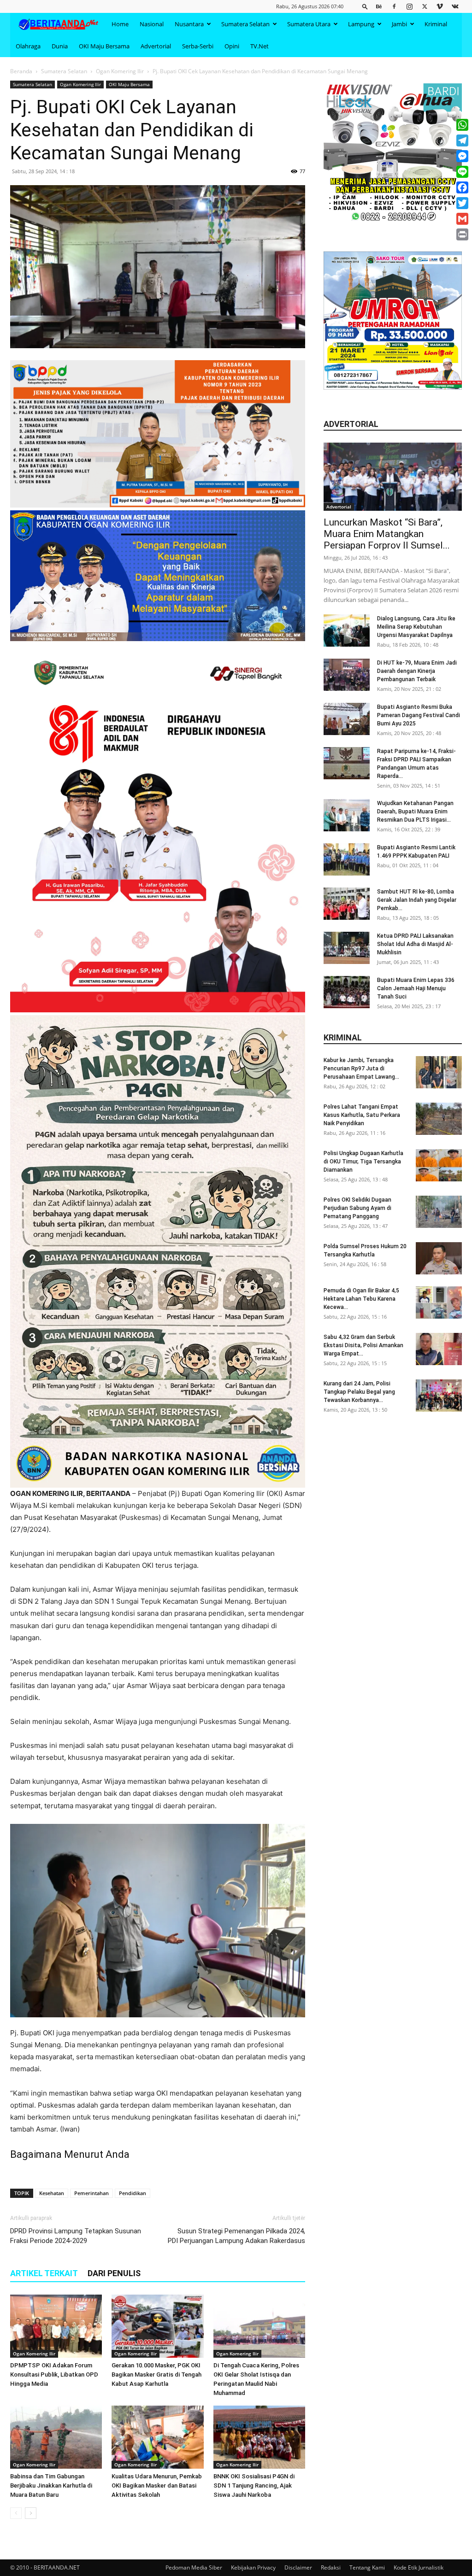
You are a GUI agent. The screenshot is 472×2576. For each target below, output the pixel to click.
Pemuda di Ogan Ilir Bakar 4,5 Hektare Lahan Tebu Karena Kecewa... (361, 1299)
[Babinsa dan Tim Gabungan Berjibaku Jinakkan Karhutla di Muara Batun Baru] (56, 2437)
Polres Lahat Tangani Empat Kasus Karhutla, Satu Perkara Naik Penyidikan (362, 1115)
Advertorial (156, 46)
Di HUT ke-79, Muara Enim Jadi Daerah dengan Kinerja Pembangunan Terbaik (417, 671)
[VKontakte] (455, 6)
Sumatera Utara (309, 24)
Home (120, 24)
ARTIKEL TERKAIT (44, 2273)
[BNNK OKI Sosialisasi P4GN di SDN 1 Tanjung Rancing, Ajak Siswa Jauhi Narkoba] (259, 2437)
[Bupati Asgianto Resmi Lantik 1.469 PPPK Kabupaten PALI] (347, 859)
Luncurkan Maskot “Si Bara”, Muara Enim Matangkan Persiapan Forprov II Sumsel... (387, 534)
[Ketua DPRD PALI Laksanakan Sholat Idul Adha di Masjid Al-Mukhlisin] (347, 948)
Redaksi (331, 2567)
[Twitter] (425, 6)
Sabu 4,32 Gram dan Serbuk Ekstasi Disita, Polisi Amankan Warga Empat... (363, 1345)
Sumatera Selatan (245, 24)
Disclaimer (298, 2567)
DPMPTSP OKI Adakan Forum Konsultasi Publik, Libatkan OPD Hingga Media (54, 2374)
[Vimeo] (440, 6)
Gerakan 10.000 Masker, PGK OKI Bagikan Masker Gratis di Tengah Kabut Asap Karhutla (156, 2374)
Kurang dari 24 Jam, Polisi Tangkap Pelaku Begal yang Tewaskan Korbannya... (359, 1392)
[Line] (462, 172)
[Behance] (379, 6)
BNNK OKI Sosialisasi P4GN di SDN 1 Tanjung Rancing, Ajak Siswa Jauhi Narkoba (254, 2485)
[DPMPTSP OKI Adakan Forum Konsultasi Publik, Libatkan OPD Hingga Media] (56, 2326)
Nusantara (189, 24)
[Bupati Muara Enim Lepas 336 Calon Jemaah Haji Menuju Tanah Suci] (347, 992)
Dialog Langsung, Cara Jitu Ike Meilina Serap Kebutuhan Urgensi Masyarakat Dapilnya (416, 627)
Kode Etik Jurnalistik (419, 2567)
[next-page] (31, 2513)
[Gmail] (462, 219)
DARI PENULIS (114, 2273)
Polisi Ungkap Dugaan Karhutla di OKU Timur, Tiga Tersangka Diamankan (363, 1162)
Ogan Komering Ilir (120, 71)
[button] (365, 6)
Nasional (152, 24)
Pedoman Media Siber (194, 2567)
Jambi (399, 24)
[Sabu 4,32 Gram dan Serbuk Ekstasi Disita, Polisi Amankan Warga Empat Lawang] (439, 1349)
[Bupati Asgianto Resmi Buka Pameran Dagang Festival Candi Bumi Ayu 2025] (347, 719)
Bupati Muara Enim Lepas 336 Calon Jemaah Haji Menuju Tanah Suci (416, 988)
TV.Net (260, 46)
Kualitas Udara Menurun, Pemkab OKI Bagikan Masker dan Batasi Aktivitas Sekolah (157, 2485)
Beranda (21, 71)
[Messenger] (462, 156)
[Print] (462, 234)
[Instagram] (409, 6)
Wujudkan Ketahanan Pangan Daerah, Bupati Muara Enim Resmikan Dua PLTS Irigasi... (415, 812)
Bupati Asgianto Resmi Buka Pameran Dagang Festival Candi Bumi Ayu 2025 (419, 715)
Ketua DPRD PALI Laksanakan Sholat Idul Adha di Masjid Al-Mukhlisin (415, 944)
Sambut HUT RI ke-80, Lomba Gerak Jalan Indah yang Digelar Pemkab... (417, 900)
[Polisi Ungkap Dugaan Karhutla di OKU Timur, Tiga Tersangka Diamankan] (439, 1165)
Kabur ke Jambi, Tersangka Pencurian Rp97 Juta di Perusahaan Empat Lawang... (361, 1069)
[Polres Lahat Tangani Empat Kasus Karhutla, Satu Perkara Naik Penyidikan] (439, 1119)
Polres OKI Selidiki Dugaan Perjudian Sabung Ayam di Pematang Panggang (357, 1208)
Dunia (60, 46)
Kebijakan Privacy (253, 2567)
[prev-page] (16, 2513)
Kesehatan (52, 2193)
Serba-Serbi (198, 46)
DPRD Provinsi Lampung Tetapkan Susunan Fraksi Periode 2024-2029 (76, 2236)
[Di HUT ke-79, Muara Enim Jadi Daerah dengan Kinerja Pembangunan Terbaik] (347, 675)
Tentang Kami (367, 2567)
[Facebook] (394, 6)
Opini (232, 46)
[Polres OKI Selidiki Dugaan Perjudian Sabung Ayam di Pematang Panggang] (439, 1212)
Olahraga (28, 46)
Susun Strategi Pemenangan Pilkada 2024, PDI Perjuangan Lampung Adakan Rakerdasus (236, 2236)
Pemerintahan (91, 2193)
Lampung (361, 24)
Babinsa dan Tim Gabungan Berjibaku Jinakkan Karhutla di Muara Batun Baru (51, 2485)
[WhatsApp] (462, 125)
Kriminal (436, 24)
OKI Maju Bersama (104, 46)
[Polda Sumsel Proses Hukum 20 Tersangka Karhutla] (439, 1258)
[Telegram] (462, 140)
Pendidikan (133, 2193)
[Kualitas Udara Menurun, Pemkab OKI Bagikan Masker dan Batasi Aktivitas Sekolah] (157, 2437)
